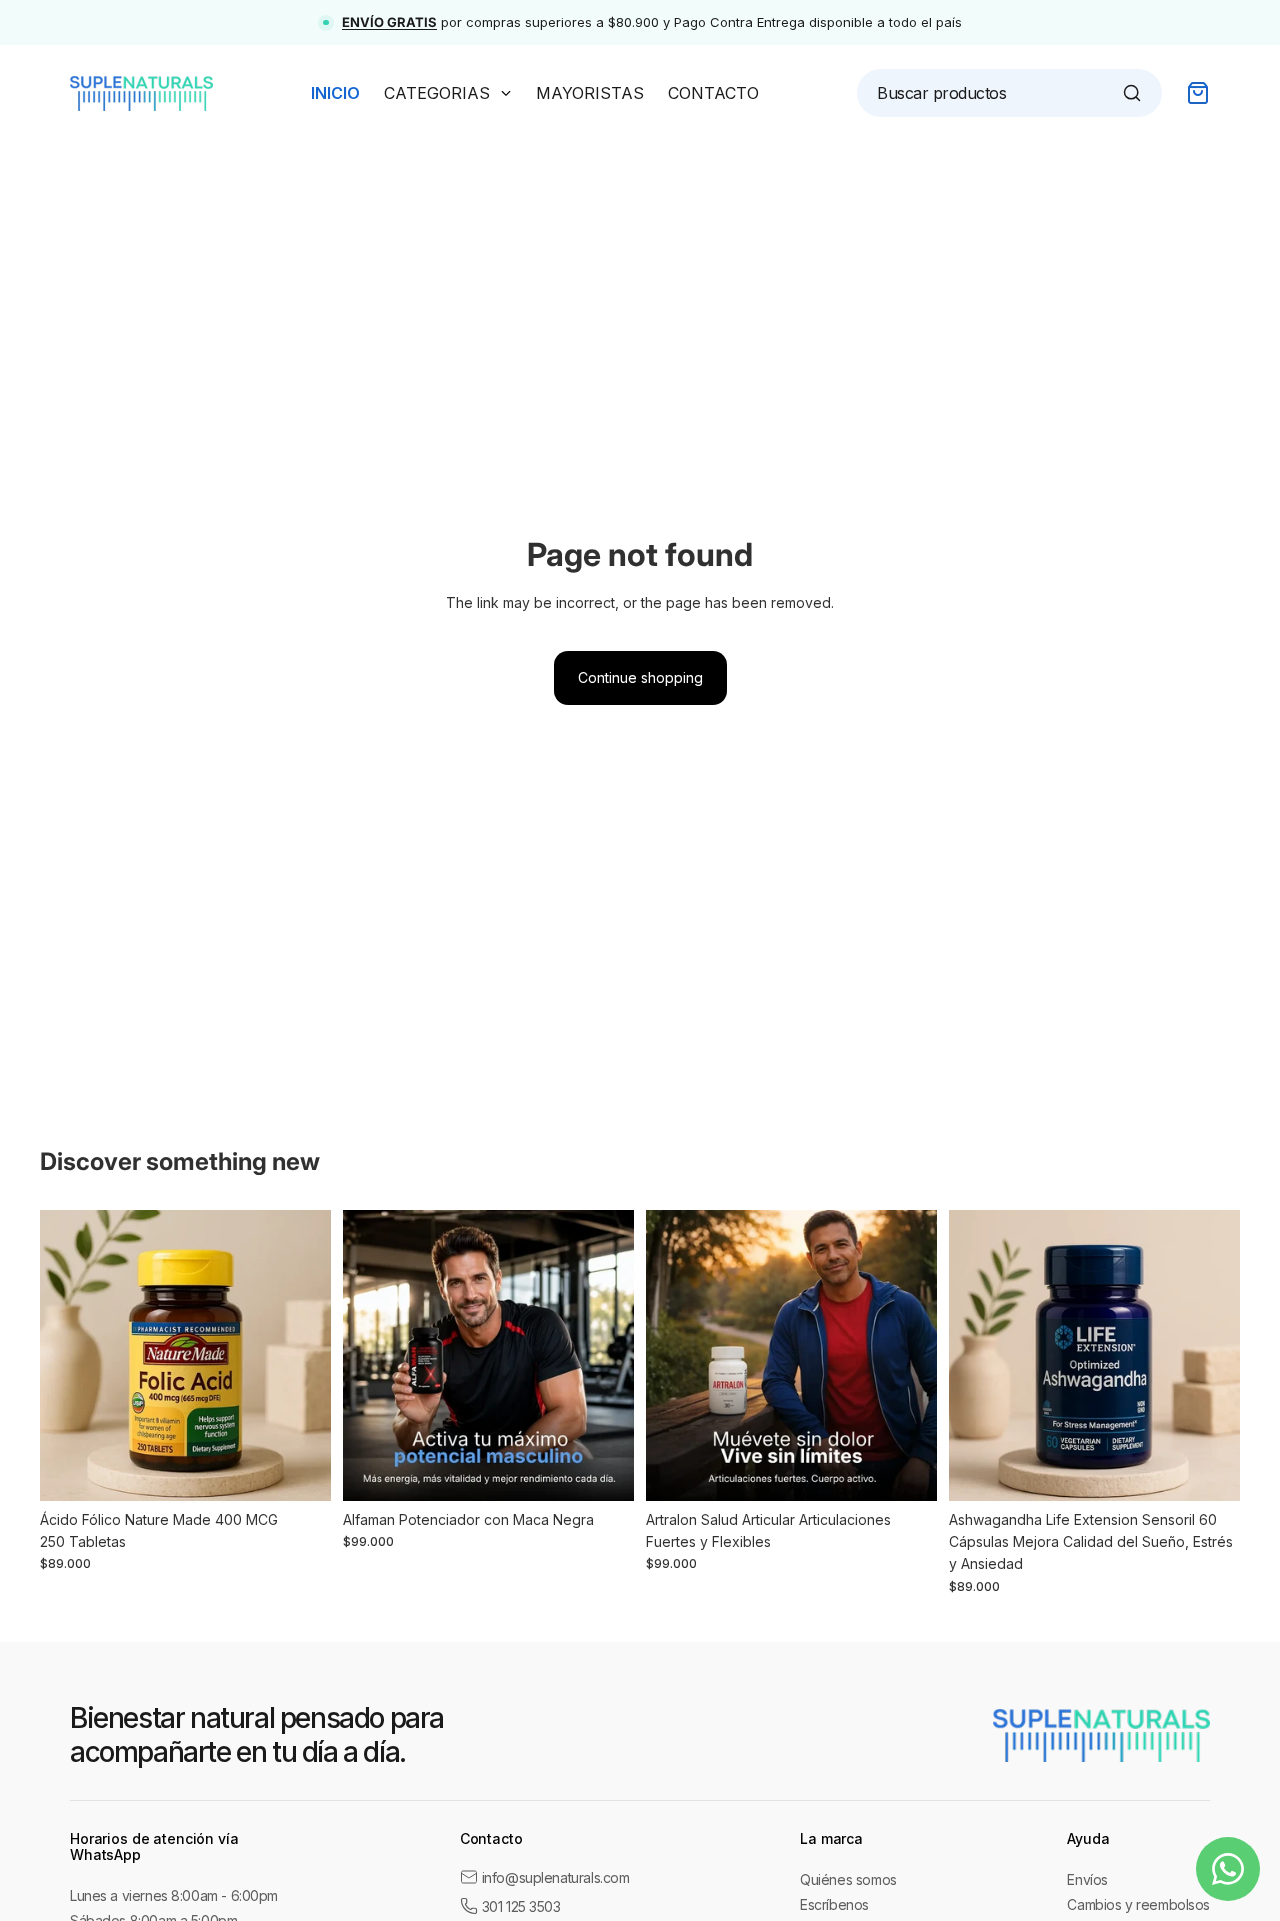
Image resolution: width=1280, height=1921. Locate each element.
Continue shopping (640, 677)
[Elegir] (300, 1470)
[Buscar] (1132, 93)
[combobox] (999, 93)
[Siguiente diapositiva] (301, 1355)
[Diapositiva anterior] (70, 1355)
